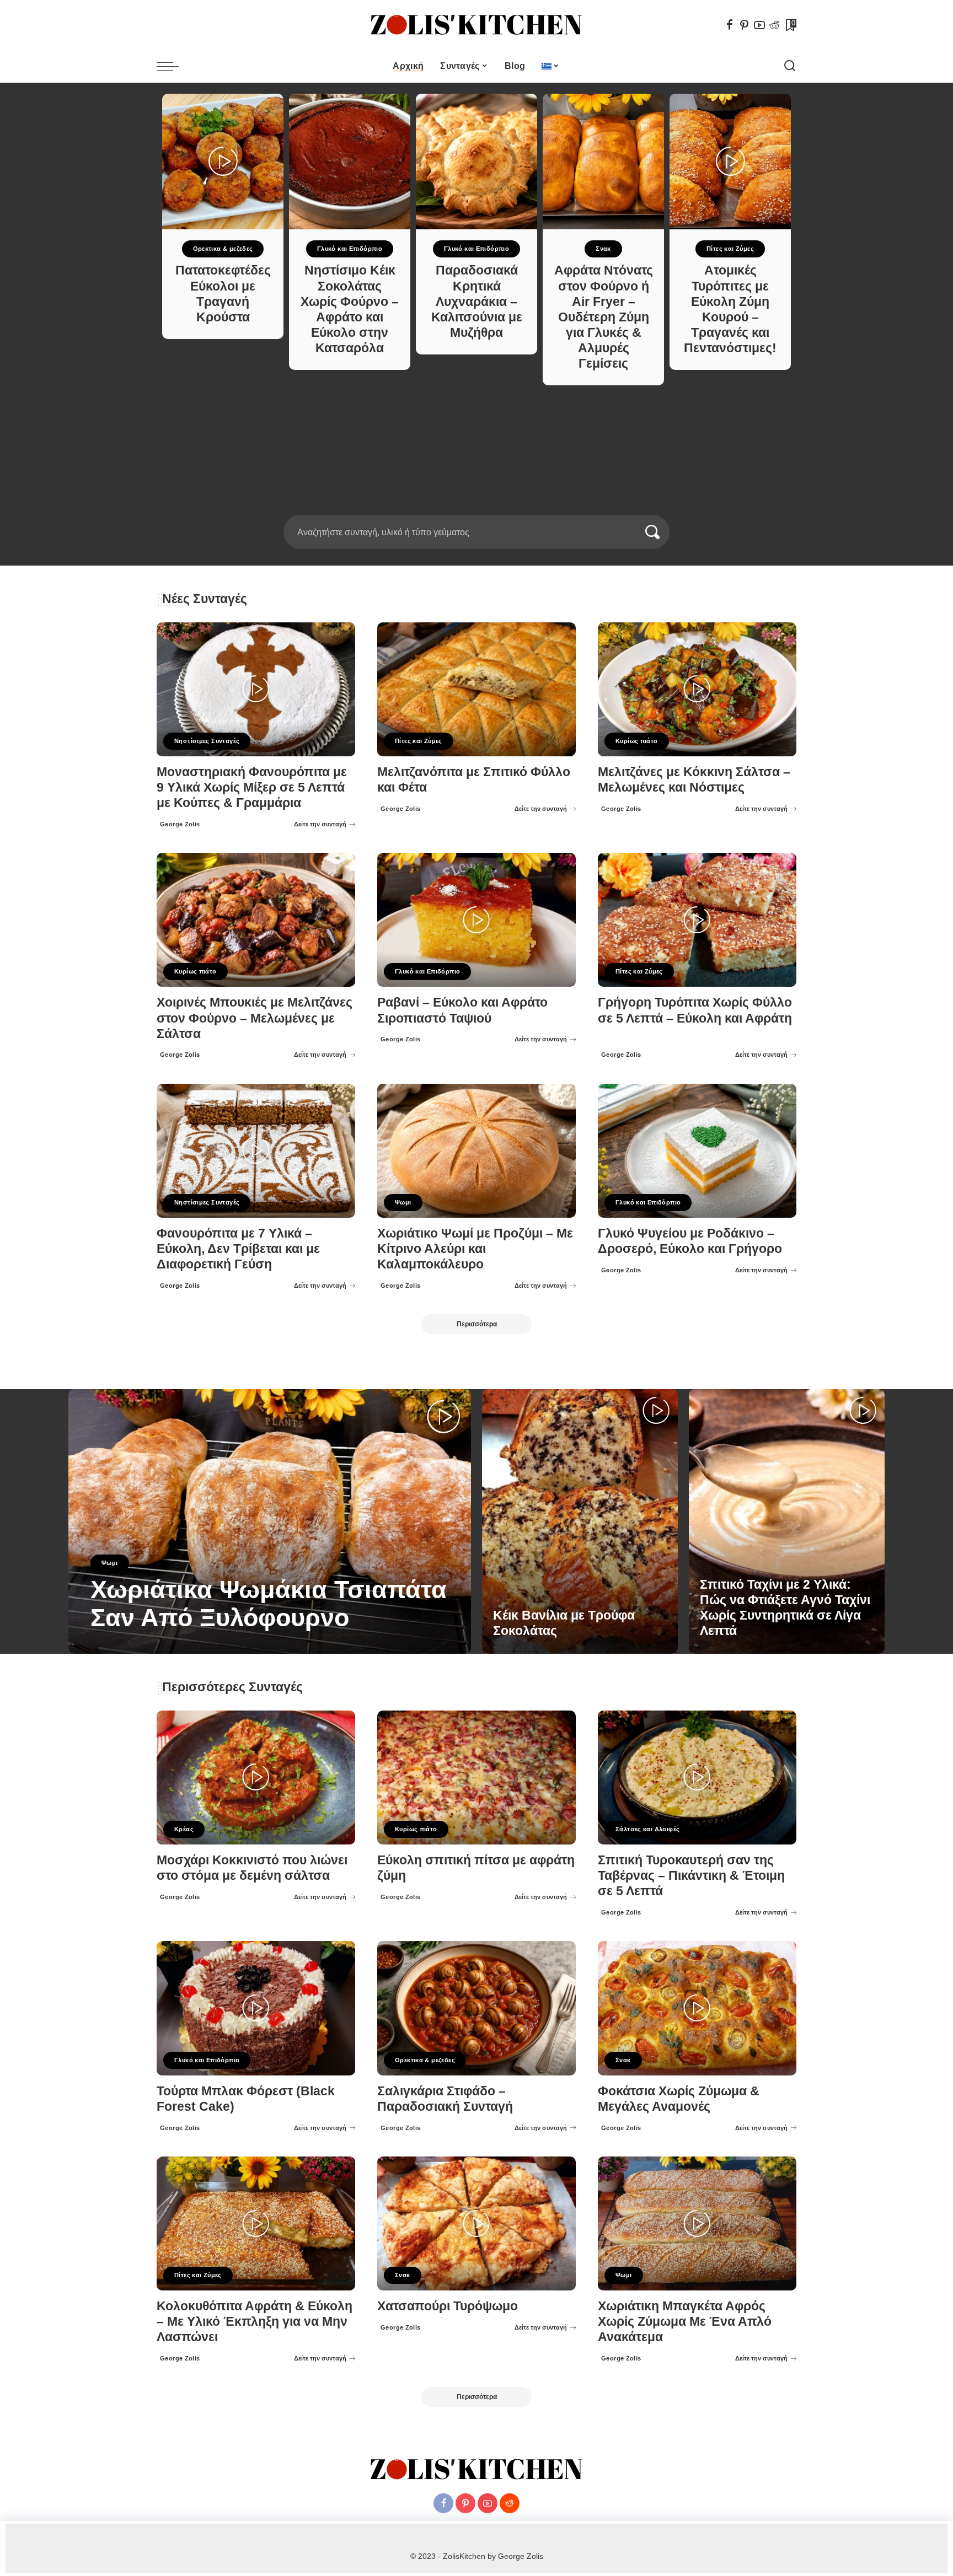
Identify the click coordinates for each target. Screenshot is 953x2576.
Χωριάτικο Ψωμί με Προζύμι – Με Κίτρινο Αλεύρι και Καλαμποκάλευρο (475, 1249)
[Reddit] (774, 25)
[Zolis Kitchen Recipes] (476, 25)
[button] (473, 508)
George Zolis (180, 824)
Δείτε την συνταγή (320, 824)
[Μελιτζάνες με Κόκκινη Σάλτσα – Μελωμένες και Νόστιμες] (697, 689)
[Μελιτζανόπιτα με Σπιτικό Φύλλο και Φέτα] (476, 689)
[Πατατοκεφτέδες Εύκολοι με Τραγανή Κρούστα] (223, 162)
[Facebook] (730, 25)
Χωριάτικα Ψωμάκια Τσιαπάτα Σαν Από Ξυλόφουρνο (269, 1604)
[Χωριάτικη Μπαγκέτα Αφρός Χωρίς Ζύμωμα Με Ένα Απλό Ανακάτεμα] (697, 2223)
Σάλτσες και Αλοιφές (647, 1829)
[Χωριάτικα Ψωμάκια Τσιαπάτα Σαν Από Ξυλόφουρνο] (270, 1521)
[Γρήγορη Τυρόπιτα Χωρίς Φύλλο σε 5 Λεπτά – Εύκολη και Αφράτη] (697, 920)
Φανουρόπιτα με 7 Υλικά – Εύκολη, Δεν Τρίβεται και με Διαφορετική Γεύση (238, 1249)
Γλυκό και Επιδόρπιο (350, 249)
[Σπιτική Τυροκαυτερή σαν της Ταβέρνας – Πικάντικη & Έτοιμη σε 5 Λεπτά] (697, 1778)
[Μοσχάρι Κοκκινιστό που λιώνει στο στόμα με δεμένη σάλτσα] (256, 1778)
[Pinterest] (745, 25)
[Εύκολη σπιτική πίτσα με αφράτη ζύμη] (476, 1778)
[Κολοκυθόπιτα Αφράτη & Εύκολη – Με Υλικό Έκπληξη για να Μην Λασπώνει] (256, 2223)
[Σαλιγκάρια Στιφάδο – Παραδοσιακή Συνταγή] (476, 2008)
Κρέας (184, 1829)
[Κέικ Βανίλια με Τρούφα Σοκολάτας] (580, 1521)
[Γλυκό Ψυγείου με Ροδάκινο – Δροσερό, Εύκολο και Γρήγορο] (697, 1151)
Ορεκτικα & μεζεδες (223, 249)
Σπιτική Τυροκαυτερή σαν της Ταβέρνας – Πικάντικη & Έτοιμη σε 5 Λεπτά (691, 1876)
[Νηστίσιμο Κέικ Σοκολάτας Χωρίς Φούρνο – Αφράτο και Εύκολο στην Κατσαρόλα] (350, 162)
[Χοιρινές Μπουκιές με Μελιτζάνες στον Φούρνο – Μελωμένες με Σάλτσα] (256, 920)
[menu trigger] (173, 66)
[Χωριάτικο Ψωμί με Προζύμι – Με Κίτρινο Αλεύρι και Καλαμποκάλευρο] (476, 1151)
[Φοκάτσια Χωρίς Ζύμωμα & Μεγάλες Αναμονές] (697, 2008)
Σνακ (603, 249)
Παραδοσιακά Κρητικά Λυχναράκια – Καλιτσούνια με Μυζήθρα (477, 302)
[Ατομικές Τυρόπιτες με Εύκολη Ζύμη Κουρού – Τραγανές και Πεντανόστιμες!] (730, 162)
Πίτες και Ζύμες (730, 249)
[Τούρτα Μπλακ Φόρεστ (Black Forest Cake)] (256, 2008)
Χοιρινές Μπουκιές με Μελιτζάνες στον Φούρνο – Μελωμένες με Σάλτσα (255, 1018)
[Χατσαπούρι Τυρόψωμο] (476, 2223)
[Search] (790, 66)
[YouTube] (759, 25)
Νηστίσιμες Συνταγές (207, 741)
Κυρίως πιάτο (637, 741)
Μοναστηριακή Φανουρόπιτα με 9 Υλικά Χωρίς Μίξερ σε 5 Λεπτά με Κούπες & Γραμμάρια (252, 787)
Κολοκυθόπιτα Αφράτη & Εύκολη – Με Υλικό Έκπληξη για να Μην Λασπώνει (255, 2322)
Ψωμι (403, 1202)
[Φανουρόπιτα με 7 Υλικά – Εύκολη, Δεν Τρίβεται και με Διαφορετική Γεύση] (256, 1151)
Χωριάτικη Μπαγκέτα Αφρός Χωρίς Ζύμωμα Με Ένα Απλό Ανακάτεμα (685, 2322)
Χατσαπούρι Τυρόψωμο (448, 2306)
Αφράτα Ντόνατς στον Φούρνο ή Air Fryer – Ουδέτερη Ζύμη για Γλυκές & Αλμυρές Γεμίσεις (604, 317)
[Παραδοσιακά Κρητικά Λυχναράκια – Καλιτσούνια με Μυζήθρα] (476, 162)
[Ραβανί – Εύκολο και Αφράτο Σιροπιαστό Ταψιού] (476, 920)
